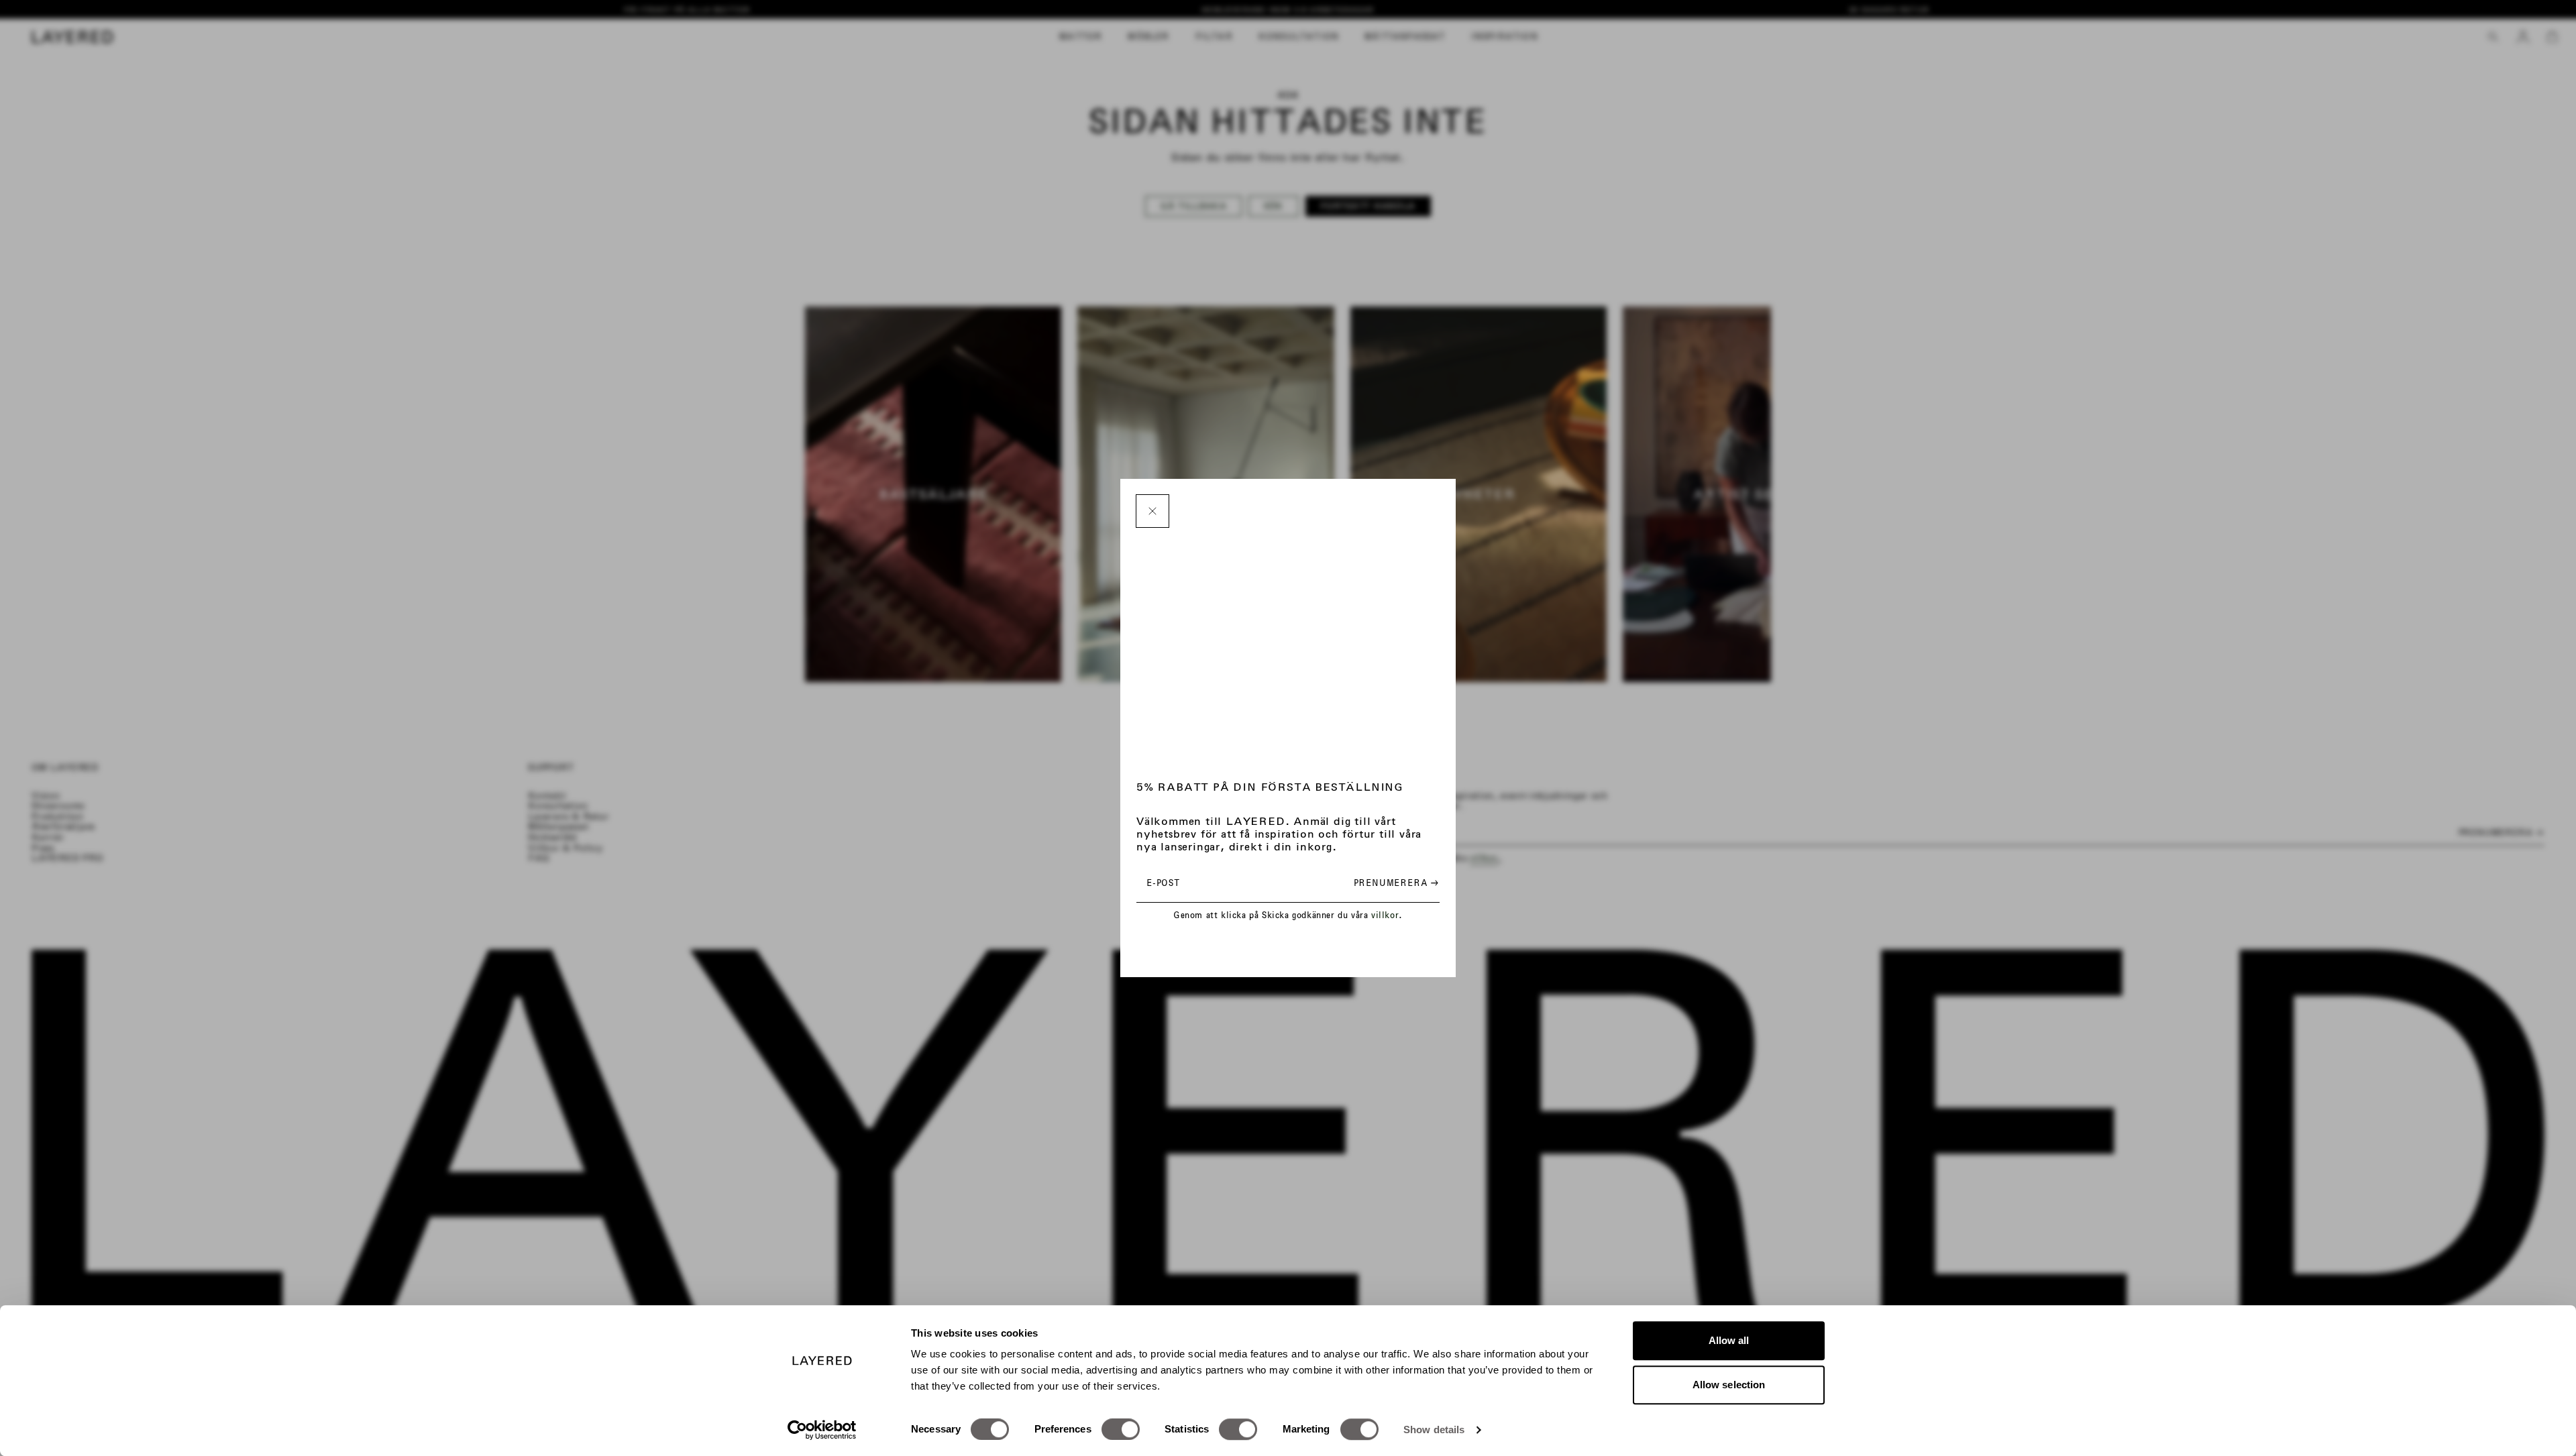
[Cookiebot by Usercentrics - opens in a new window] (822, 1430)
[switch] (1121, 1429)
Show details (1434, 1430)
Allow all (1729, 1340)
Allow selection (1729, 1385)
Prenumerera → (1396, 883)
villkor (1385, 915)
